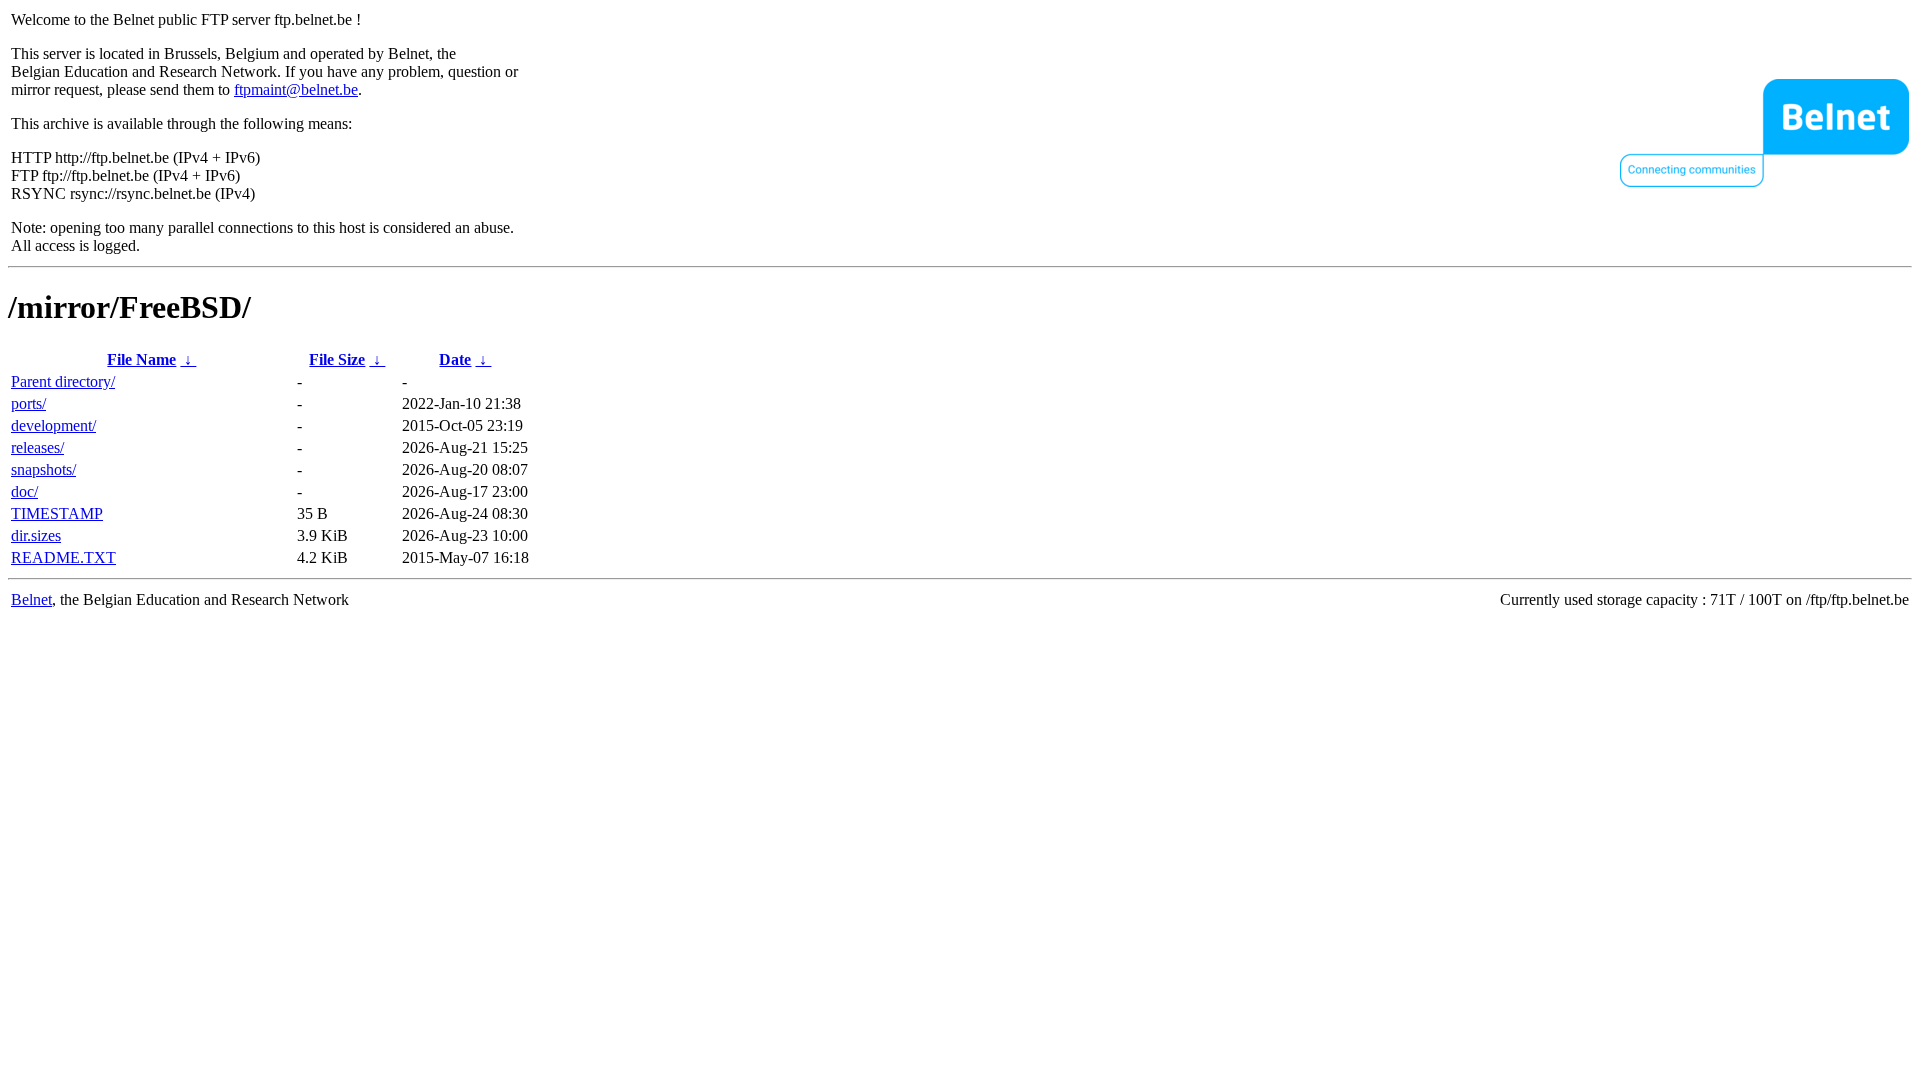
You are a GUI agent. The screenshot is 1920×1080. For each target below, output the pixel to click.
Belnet (31, 599)
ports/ (28, 403)
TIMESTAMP (57, 513)
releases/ (37, 447)
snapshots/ (43, 469)
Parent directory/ (63, 381)
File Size (337, 359)
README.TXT (63, 557)
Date (455, 359)
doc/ (24, 491)
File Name (141, 359)
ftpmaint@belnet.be (296, 89)
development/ (53, 425)
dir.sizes (36, 535)
